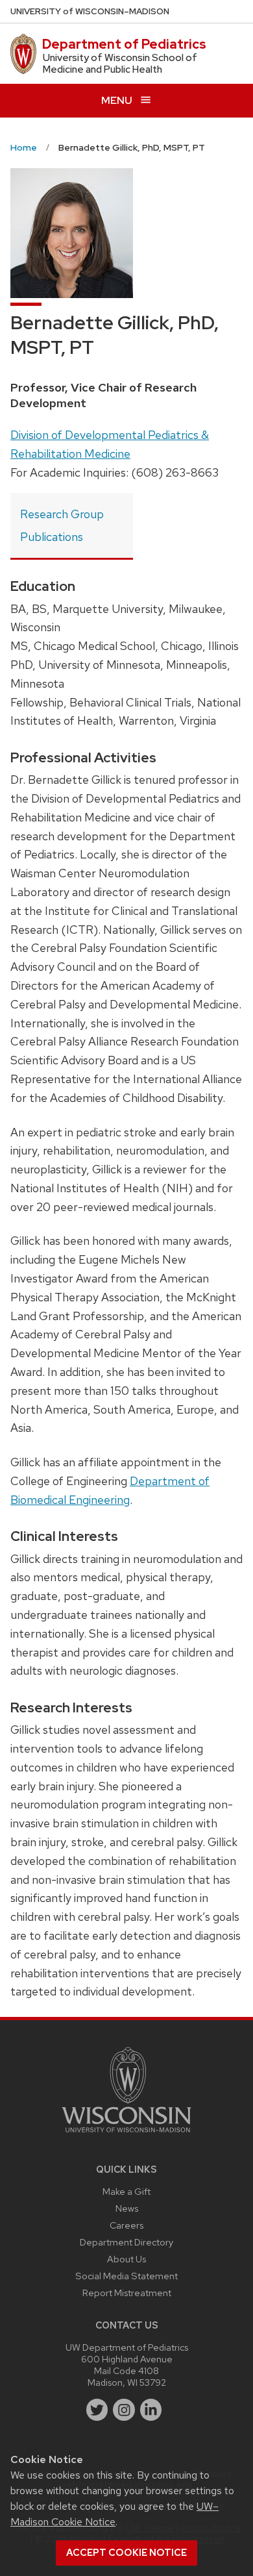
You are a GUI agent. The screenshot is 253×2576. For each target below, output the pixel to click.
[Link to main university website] (126, 2135)
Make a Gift (126, 2191)
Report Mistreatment (127, 2293)
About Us (126, 2259)
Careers (126, 2225)
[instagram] (124, 2410)
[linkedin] (151, 2410)
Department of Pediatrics (124, 44)
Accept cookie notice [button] (126, 2553)
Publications (52, 537)
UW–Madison (90, 11)
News (127, 2208)
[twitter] (97, 2410)
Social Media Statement (126, 2276)
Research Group (62, 514)
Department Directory (126, 2242)
